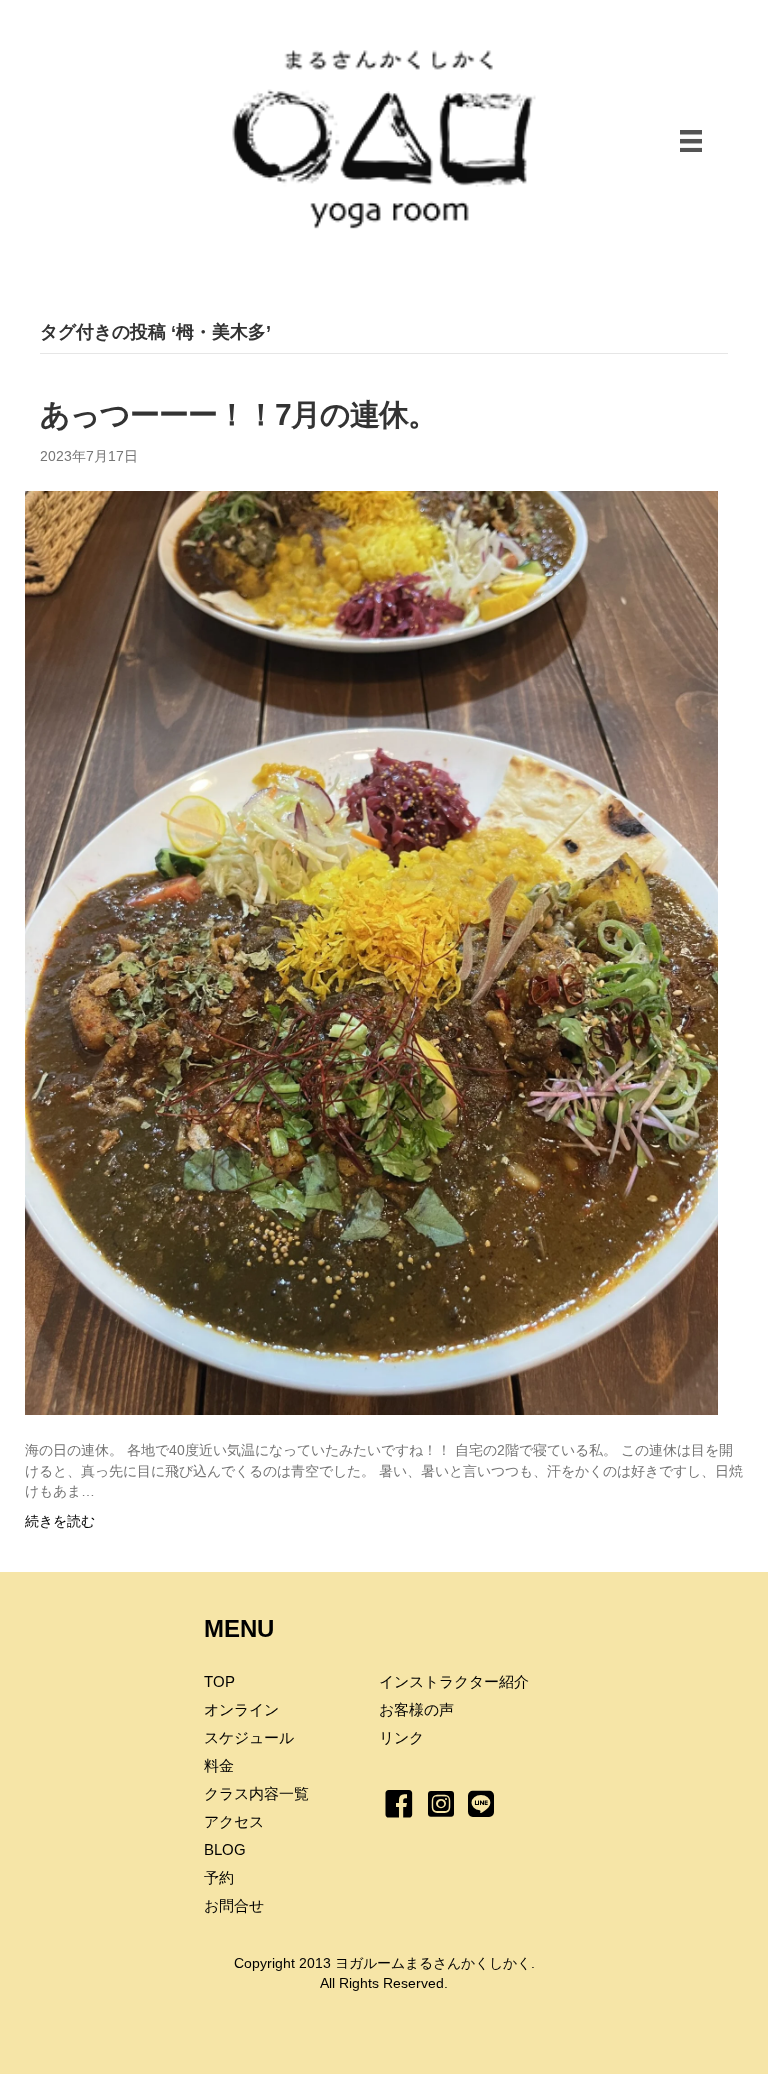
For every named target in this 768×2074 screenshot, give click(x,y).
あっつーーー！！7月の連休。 (238, 414)
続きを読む (60, 1521)
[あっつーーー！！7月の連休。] (371, 952)
